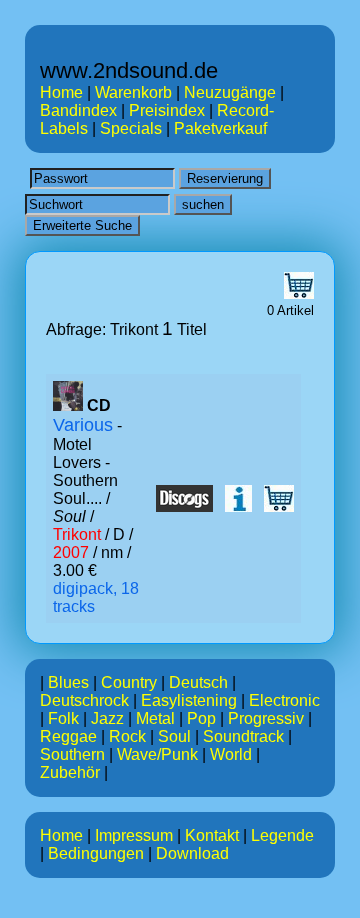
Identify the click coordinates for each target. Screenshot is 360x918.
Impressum (134, 835)
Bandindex (78, 110)
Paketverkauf (220, 128)
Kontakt (212, 835)
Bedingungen (96, 853)
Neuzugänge (230, 92)
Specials (131, 128)
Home (61, 92)
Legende (282, 835)
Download (192, 853)
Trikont (77, 534)
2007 (71, 552)
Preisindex (167, 110)
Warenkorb (133, 92)
